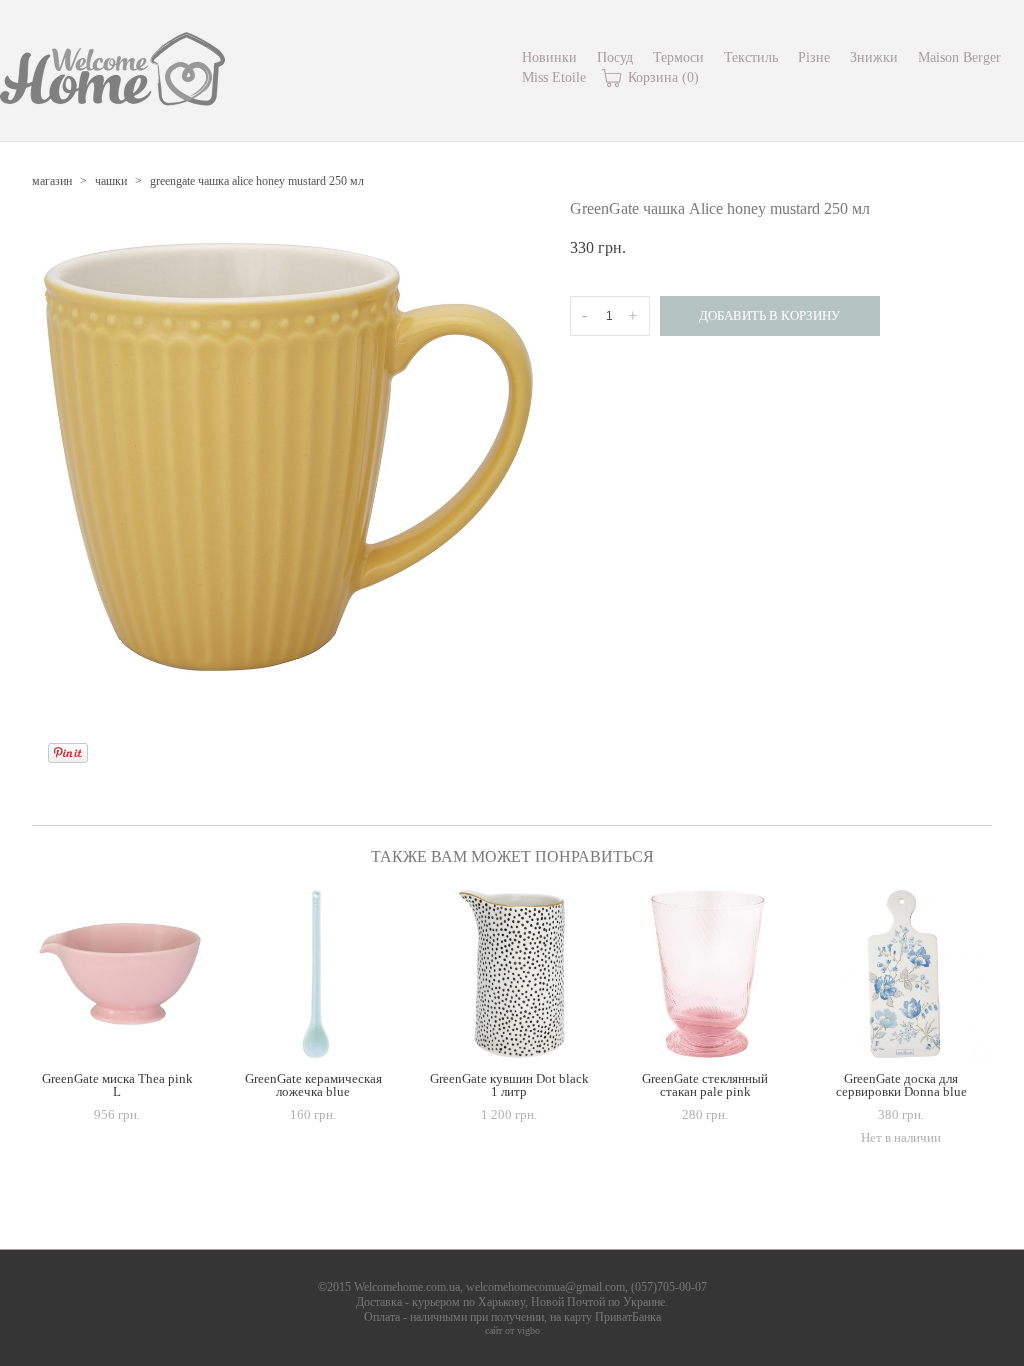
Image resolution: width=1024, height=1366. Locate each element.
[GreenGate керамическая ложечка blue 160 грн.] (316, 974)
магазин (52, 181)
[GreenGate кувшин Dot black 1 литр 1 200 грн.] (512, 974)
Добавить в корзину (769, 315)
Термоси (678, 57)
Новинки (549, 57)
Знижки (874, 57)
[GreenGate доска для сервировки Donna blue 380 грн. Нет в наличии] (904, 974)
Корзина (661, 77)
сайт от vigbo (512, 1330)
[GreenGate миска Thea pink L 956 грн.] (120, 974)
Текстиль (751, 57)
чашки (111, 181)
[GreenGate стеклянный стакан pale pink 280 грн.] (708, 974)
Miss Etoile (554, 77)
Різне (814, 57)
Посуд (615, 57)
